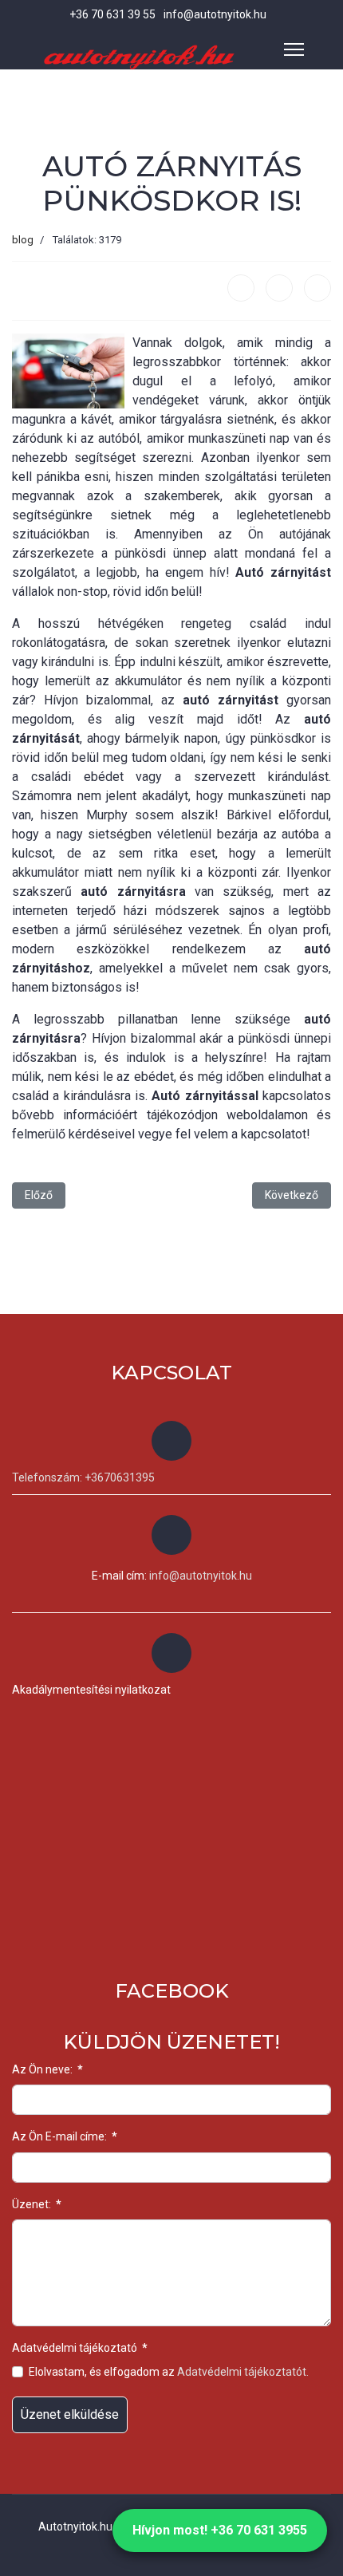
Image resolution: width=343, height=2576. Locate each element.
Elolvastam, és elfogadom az (169, 2372)
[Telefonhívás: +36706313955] (171, 1441)
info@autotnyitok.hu (215, 14)
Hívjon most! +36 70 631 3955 (220, 2530)
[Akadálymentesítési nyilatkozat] (171, 1653)
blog (23, 240)
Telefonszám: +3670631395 (83, 1477)
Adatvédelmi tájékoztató (80, 2348)
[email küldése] (171, 1535)
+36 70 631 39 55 (112, 14)
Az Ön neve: (47, 2069)
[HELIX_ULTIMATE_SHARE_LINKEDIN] (317, 288)
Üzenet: (37, 2204)
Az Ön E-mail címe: (65, 2136)
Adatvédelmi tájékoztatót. (243, 2372)
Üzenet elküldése (70, 2414)
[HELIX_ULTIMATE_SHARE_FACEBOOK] (241, 288)
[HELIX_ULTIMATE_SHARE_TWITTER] (279, 288)
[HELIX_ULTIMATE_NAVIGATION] (294, 49)
